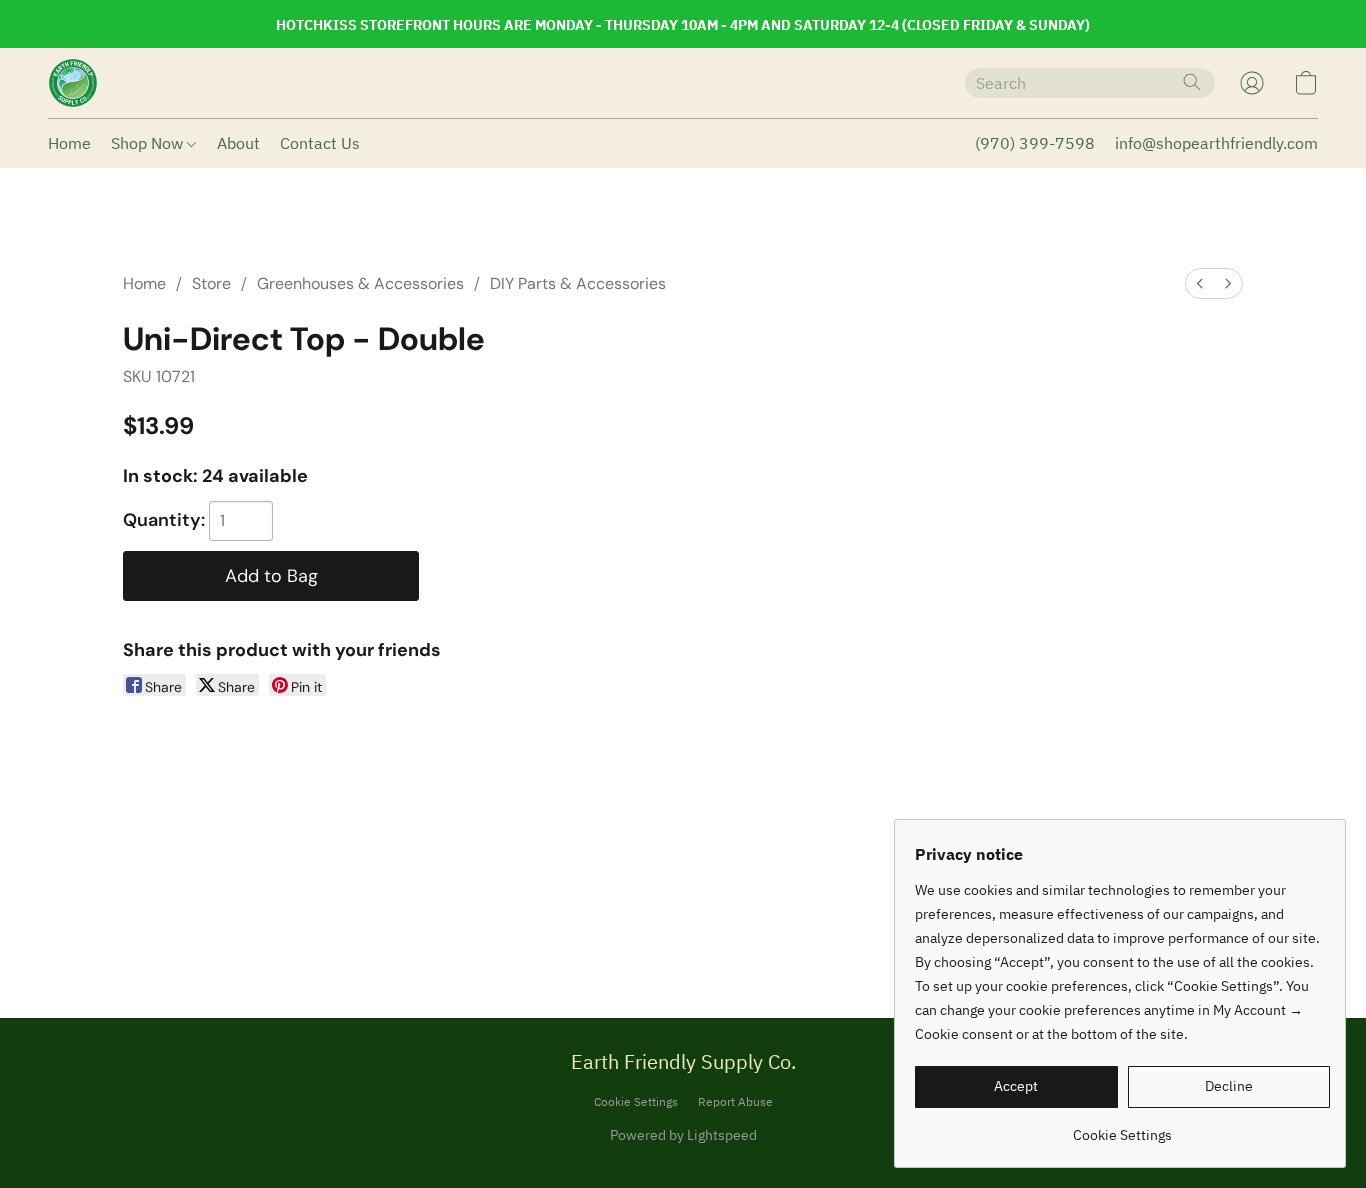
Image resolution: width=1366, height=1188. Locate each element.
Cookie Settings (636, 1101)
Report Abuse (735, 1101)
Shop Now (149, 143)
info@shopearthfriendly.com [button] (1216, 143)
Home (69, 143)
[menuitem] (1200, 283)
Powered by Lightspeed (683, 1135)
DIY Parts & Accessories (578, 283)
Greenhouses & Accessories (360, 283)
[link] (1122, 1127)
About (238, 143)
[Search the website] (1192, 82)
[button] (73, 83)
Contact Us (320, 143)
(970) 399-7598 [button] (1035, 143)
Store (211, 283)
